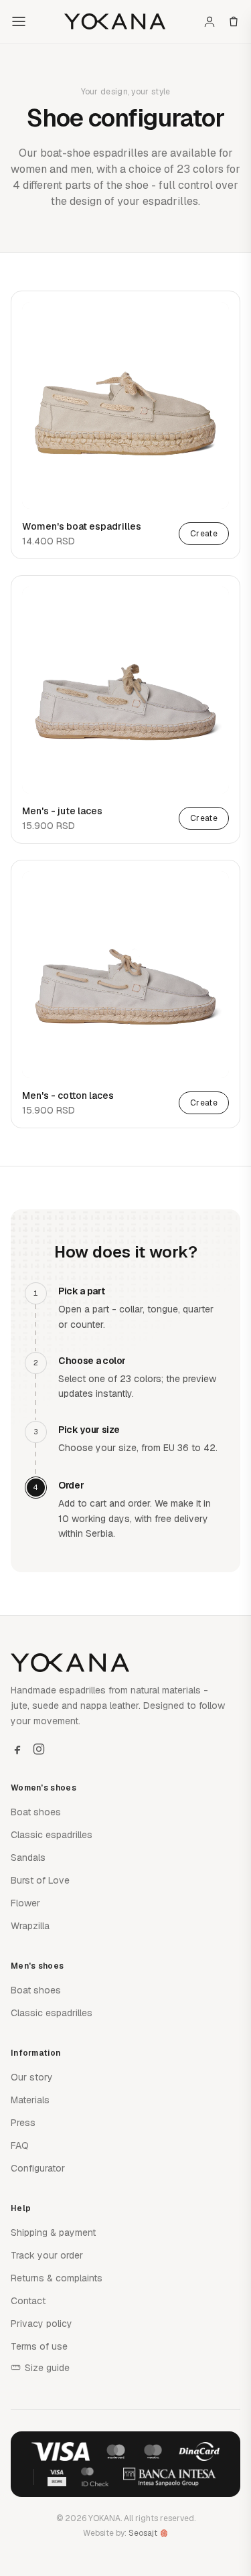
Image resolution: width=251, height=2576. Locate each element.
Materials (30, 2100)
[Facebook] (17, 1749)
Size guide (47, 2368)
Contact (28, 2301)
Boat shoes (36, 1812)
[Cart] (234, 21)
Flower (25, 1903)
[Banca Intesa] (170, 2477)
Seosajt (143, 2533)
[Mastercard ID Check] (95, 2477)
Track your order (47, 2255)
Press (23, 2123)
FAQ (20, 2145)
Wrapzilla (30, 1926)
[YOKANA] (115, 21)
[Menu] (19, 21)
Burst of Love (40, 1880)
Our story (32, 2077)
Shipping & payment (53, 2232)
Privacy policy (41, 2324)
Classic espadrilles (52, 1835)
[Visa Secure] (57, 2477)
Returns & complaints (57, 2278)
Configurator (38, 2168)
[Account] (210, 21)
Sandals (28, 1858)
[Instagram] (39, 1749)
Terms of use (39, 2346)
